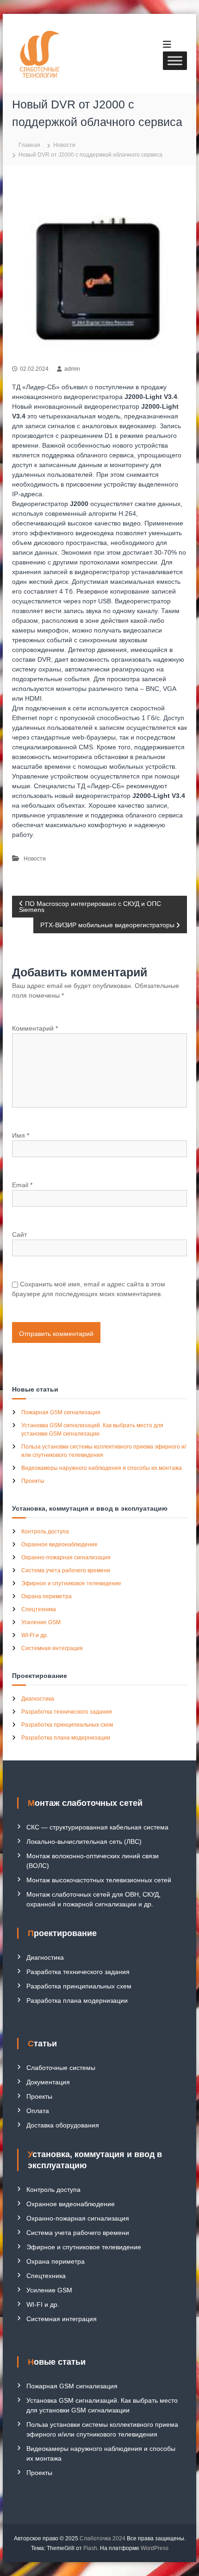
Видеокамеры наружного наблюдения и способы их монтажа (102, 1468)
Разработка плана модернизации (66, 1738)
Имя (21, 1135)
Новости (64, 145)
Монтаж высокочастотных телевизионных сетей (99, 1880)
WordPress (155, 2548)
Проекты (33, 1481)
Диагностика (38, 1699)
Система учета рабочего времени (66, 1570)
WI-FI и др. (35, 1635)
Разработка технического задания (67, 1712)
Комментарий (35, 1028)
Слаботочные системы (61, 2068)
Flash (90, 2548)
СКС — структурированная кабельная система (97, 1827)
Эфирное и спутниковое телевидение (71, 1583)
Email (22, 1185)
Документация (48, 2082)
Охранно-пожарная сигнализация (66, 1557)
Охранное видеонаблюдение (59, 1544)
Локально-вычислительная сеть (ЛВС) (84, 1842)
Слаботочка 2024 (103, 2538)
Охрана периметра (47, 1596)
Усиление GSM (41, 1622)
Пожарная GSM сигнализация (61, 1412)
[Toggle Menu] (175, 60)
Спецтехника (39, 1609)
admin (72, 369)
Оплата (38, 2111)
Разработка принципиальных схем (67, 1725)
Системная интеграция (52, 1648)
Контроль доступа (45, 1532)
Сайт (19, 1234)
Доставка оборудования (63, 2125)
